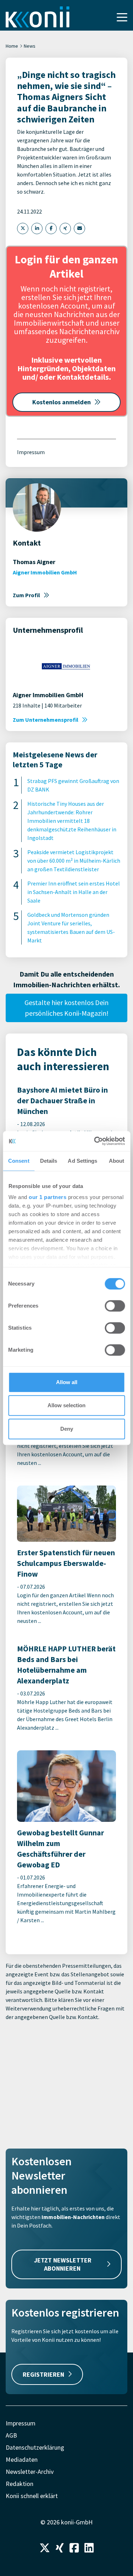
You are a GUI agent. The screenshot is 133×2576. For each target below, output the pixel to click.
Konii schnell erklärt (32, 2496)
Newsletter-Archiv (30, 2472)
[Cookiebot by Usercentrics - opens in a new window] (95, 1141)
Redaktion (20, 2484)
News (30, 46)
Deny (67, 1429)
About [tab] (117, 1161)
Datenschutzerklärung (35, 2447)
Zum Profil (26, 595)
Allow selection (66, 1405)
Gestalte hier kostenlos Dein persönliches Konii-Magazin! (66, 1008)
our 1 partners (48, 1197)
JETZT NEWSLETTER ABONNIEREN (63, 2264)
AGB (11, 2435)
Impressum (31, 452)
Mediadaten (22, 2459)
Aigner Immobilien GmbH (45, 572)
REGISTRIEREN (43, 2374)
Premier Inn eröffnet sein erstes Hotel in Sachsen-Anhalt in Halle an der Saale (74, 892)
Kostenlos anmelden (62, 402)
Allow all (67, 1382)
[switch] (115, 1306)
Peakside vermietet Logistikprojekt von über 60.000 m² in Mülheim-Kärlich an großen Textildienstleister (74, 861)
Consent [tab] (19, 1161)
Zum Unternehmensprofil (46, 720)
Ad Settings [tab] (82, 1161)
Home (12, 46)
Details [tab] (49, 1161)
